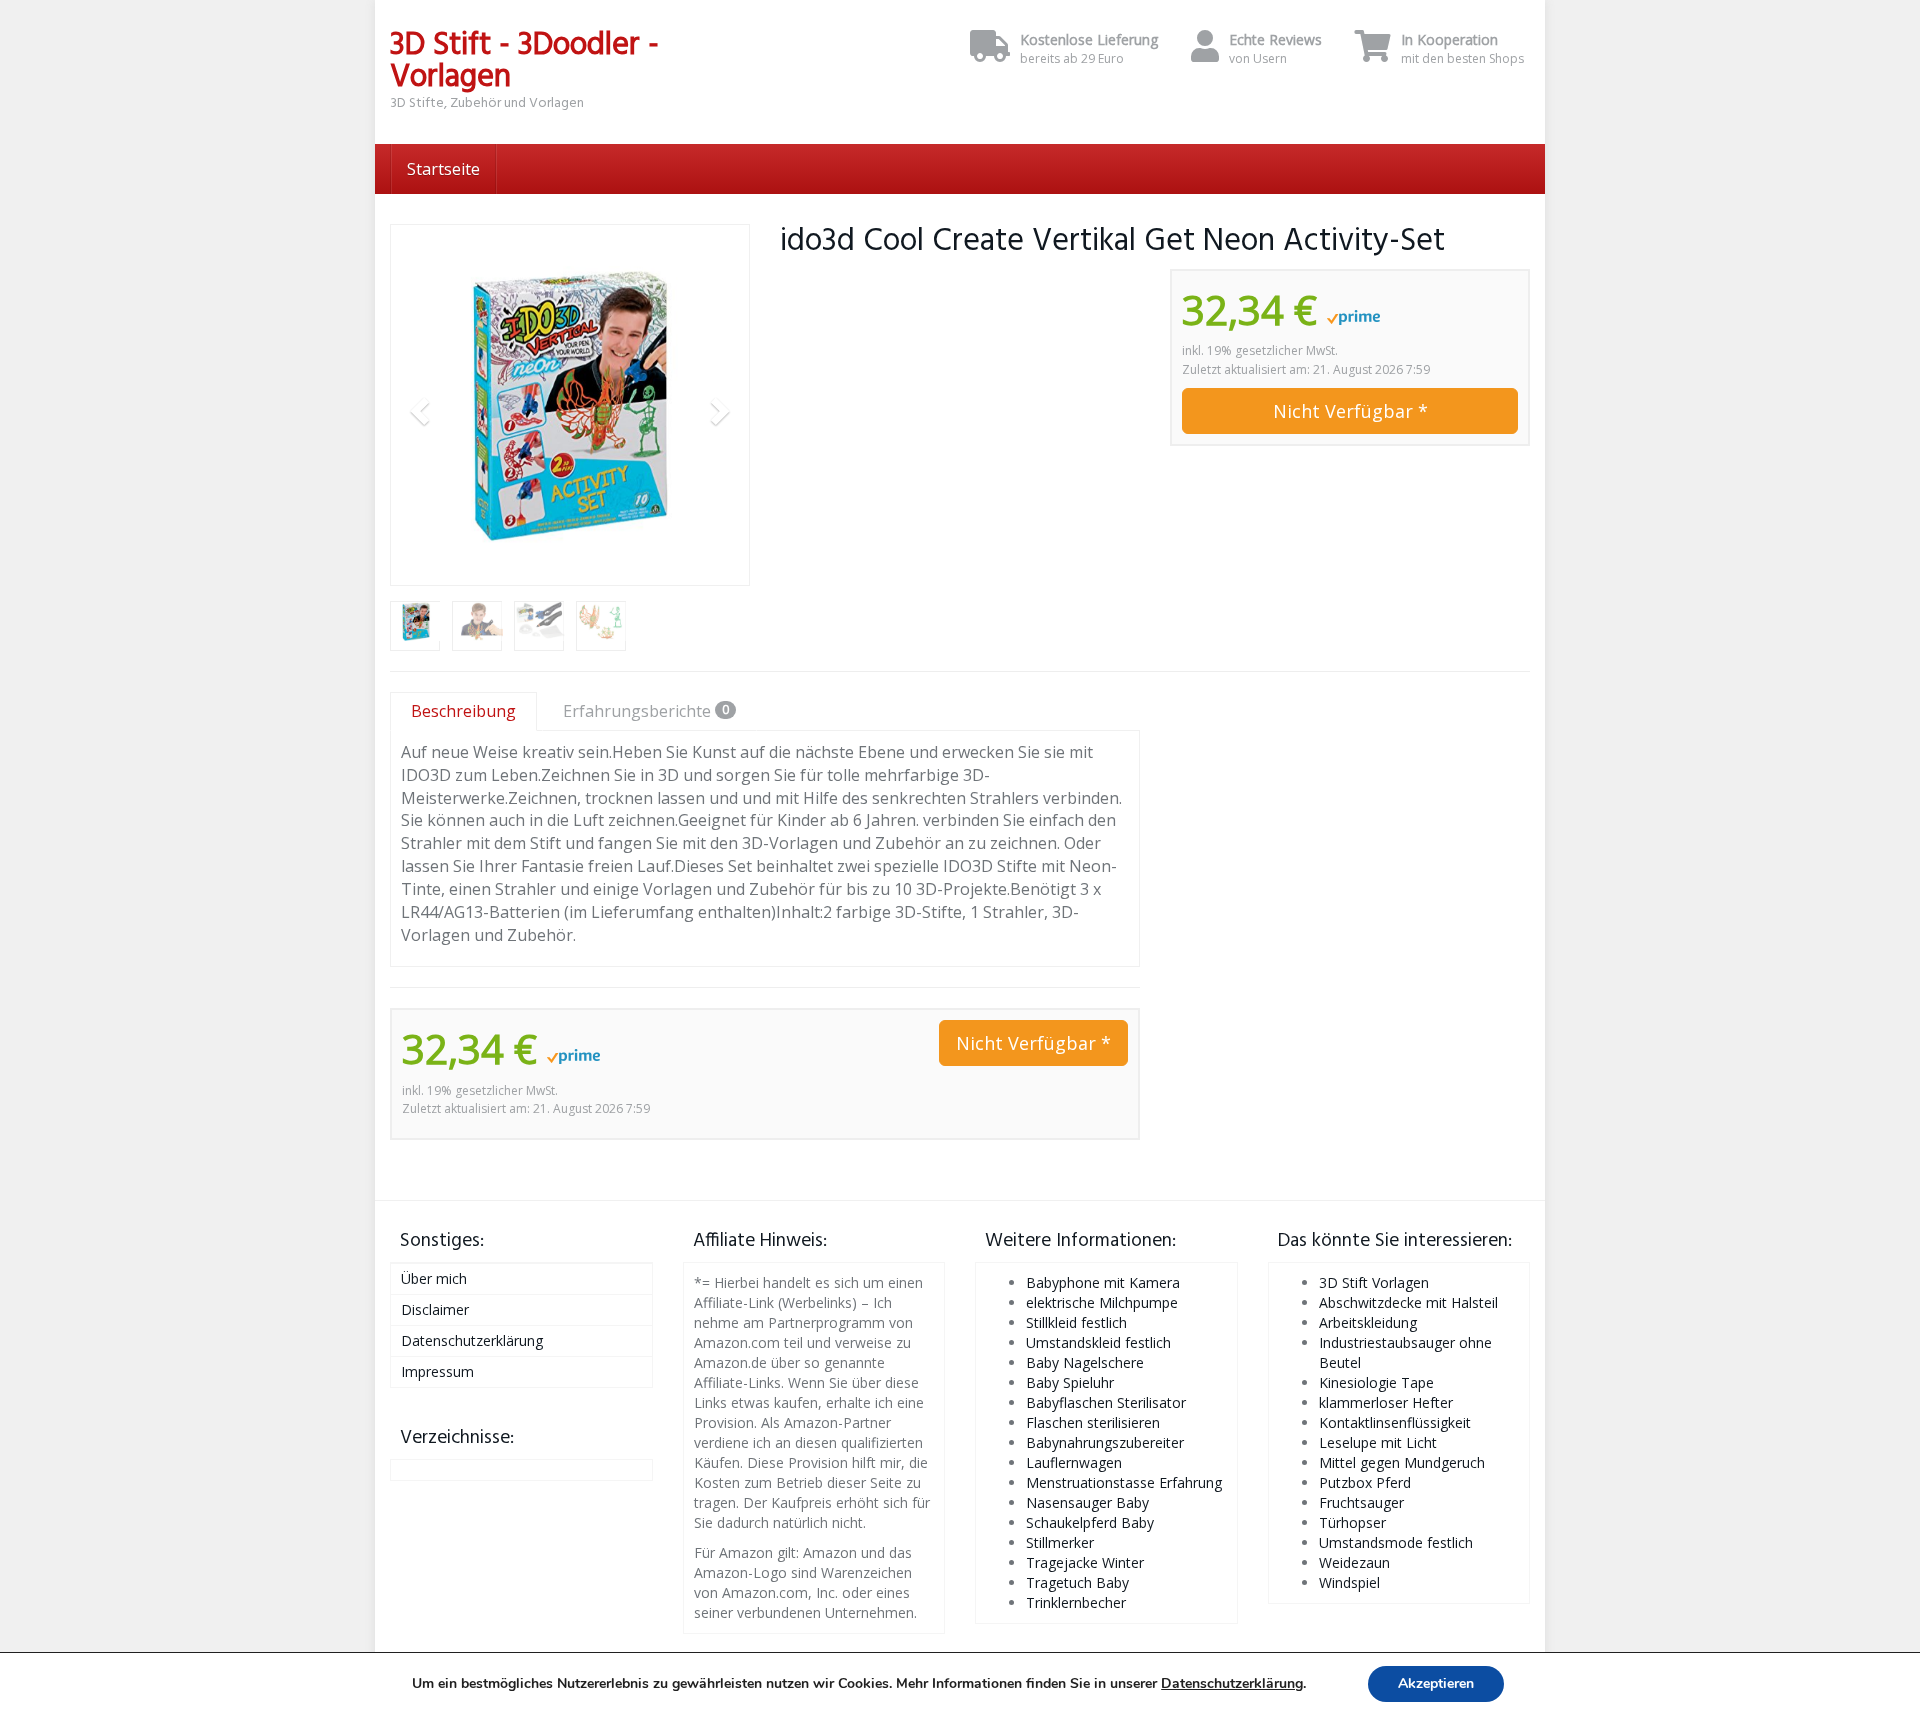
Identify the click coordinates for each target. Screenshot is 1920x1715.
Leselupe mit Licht (1378, 1442)
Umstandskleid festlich (1098, 1342)
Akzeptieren (1436, 1683)
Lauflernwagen (1074, 1462)
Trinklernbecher (1076, 1602)
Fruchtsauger (1361, 1502)
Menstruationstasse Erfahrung (1124, 1482)
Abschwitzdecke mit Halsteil (1408, 1302)
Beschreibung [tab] (463, 711)
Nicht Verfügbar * (1350, 411)
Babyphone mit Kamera (1103, 1282)
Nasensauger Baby (1087, 1502)
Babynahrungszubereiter (1105, 1442)
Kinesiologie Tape (1376, 1382)
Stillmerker (1060, 1542)
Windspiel (1349, 1582)
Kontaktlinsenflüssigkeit (1395, 1422)
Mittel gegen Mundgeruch (1402, 1462)
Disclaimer (435, 1309)
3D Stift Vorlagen (1374, 1282)
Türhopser (1352, 1522)
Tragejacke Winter (1085, 1562)
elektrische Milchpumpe (1102, 1302)
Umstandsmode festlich (1396, 1542)
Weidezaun (1354, 1562)
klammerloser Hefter (1386, 1402)
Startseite (443, 169)
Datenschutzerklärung (472, 1340)
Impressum (437, 1371)
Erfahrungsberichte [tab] (646, 711)
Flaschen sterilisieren (1093, 1422)
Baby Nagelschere (1085, 1362)
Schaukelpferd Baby (1090, 1522)
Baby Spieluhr (1070, 1382)
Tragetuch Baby (1077, 1582)
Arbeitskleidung (1368, 1322)
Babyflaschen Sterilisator (1106, 1402)
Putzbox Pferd (1365, 1482)
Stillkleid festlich (1076, 1322)
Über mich (434, 1278)
